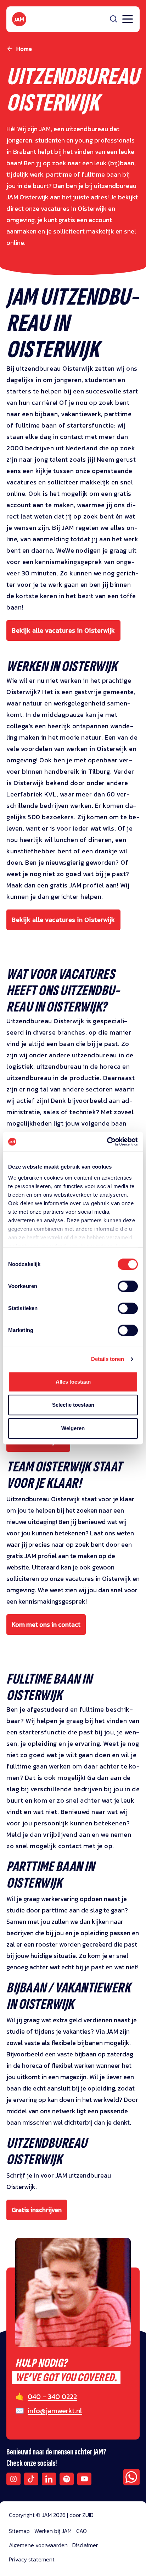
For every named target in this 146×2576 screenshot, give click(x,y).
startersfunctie (91, 425)
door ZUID (82, 2515)
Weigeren (73, 1428)
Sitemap (19, 2531)
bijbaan (46, 414)
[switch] (128, 1291)
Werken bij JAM (53, 2531)
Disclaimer (85, 2545)
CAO (82, 2531)
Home (24, 49)
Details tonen (108, 1359)
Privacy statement (32, 2559)
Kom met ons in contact (46, 1624)
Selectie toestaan (73, 1405)
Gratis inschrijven (37, 2210)
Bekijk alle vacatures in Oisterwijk (63, 630)
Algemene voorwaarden (38, 2545)
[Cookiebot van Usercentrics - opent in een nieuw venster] (107, 1142)
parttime (118, 414)
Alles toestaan (73, 1382)
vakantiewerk (81, 414)
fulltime (29, 425)
